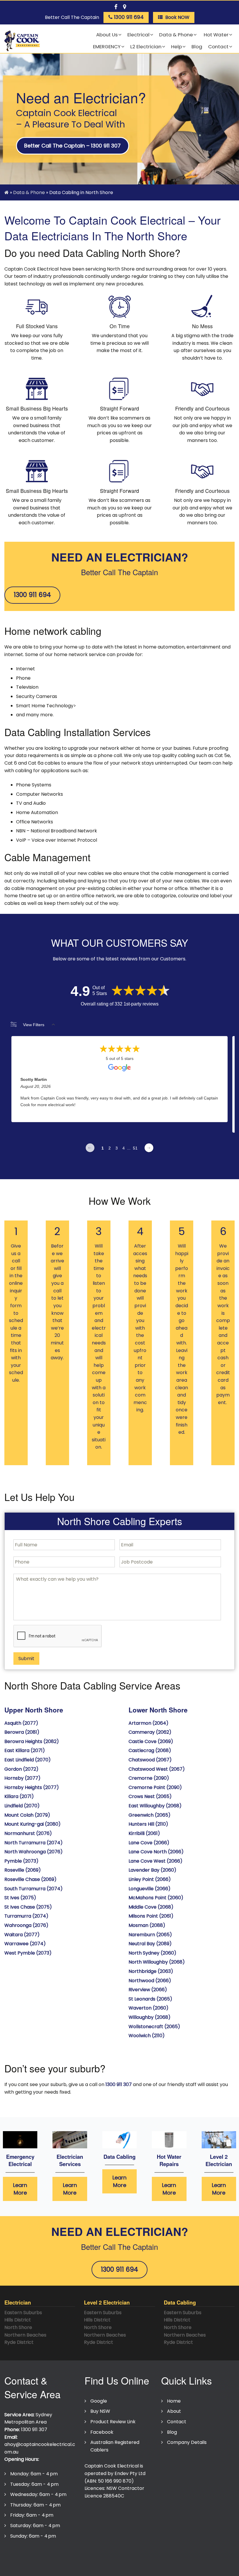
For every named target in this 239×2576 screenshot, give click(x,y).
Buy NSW (100, 2411)
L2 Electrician (146, 47)
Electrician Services (70, 2160)
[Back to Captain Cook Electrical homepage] (22, 41)
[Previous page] (90, 1148)
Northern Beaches (25, 2335)
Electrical (138, 35)
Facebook (102, 2432)
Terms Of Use (61, 2553)
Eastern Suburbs (23, 2313)
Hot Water (216, 35)
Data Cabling (119, 2157)
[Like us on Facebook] (116, 6)
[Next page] (149, 1148)
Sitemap (141, 2553)
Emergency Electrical (20, 2160)
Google (99, 2401)
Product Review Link (113, 2422)
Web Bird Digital (166, 2565)
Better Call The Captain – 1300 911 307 (72, 146)
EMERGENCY (107, 47)
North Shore (18, 2327)
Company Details (187, 2442)
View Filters (34, 1025)
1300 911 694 (32, 595)
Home (174, 2401)
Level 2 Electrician (219, 2160)
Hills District (18, 2320)
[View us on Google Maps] (124, 6)
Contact (218, 47)
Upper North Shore (34, 1710)
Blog (197, 47)
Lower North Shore (158, 1710)
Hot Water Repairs (169, 2160)
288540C (114, 2496)
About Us (107, 35)
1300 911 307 (119, 2084)
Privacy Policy (23, 2553)
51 (135, 1148)
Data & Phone (176, 35)
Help (176, 47)
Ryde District (19, 2342)
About (174, 2411)
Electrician (18, 2302)
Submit (26, 1659)
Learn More (20, 2189)
